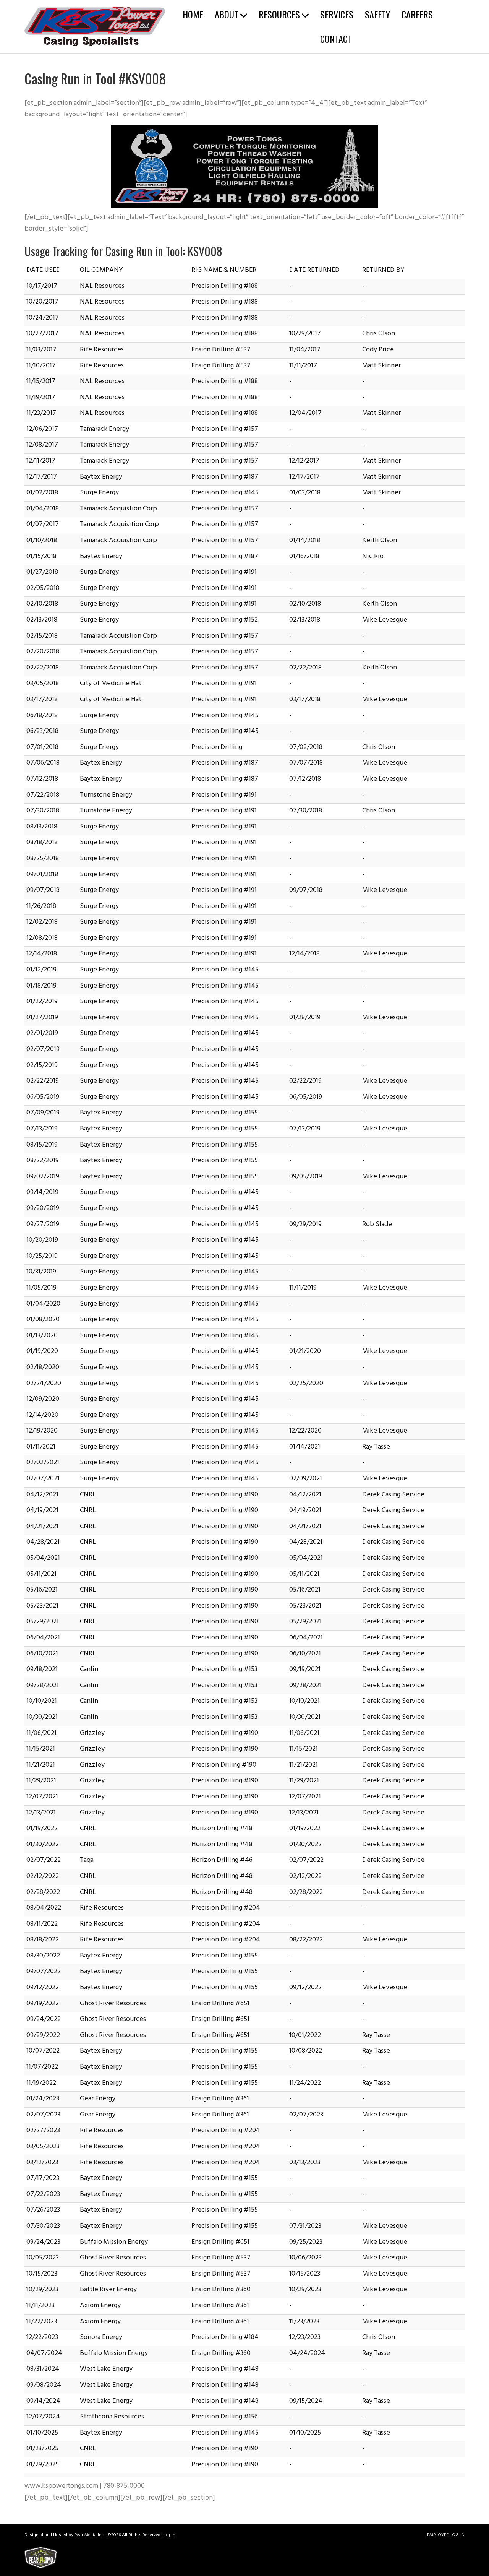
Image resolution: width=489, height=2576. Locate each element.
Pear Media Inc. (89, 2535)
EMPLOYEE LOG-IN (446, 2535)
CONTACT (336, 39)
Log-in (169, 2535)
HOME (193, 14)
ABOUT (227, 14)
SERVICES (337, 14)
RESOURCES (279, 14)
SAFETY (377, 14)
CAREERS (417, 14)
